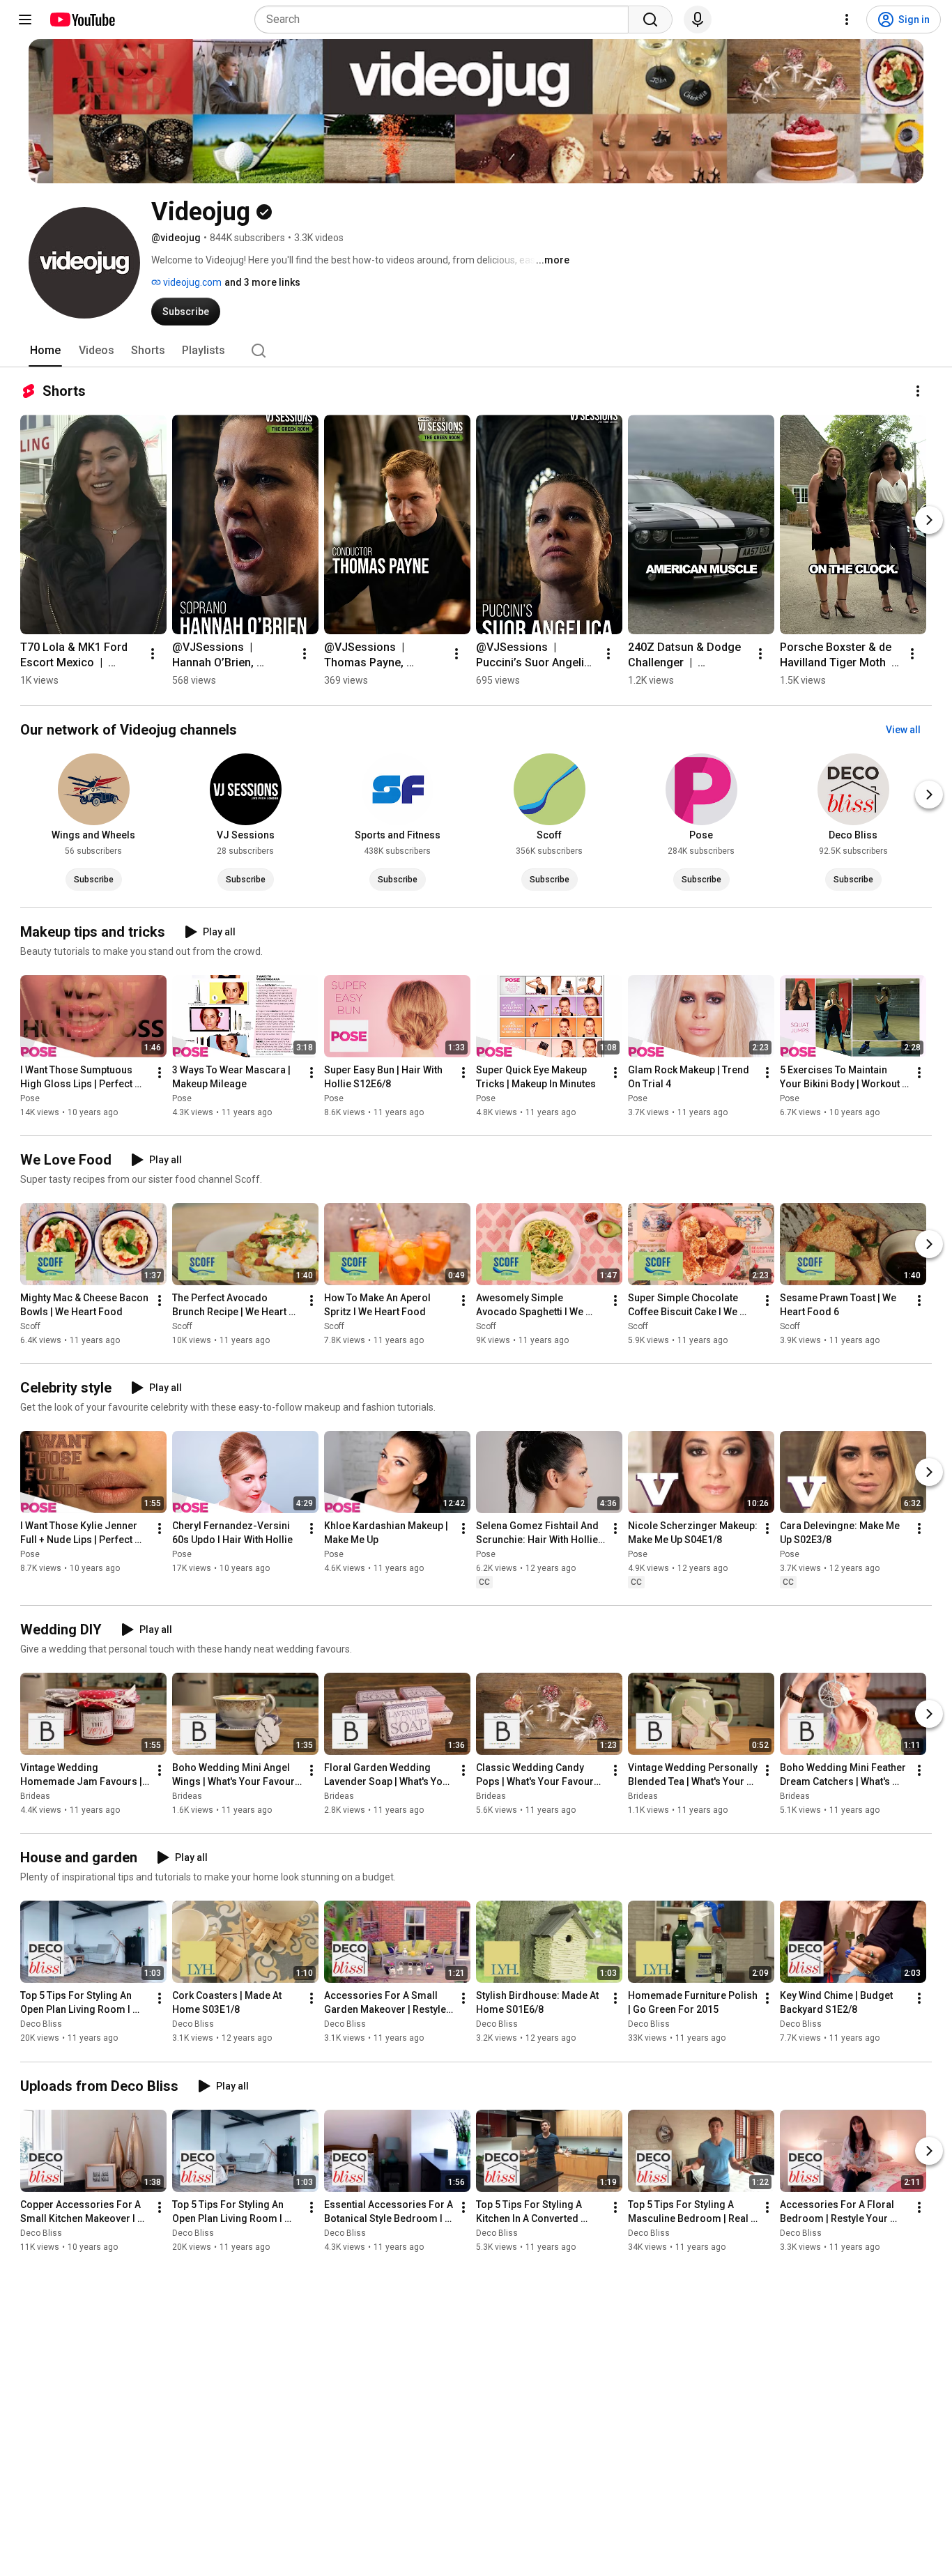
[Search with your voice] (698, 20)
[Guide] (25, 20)
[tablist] (476, 351)
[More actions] (918, 391)
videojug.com (191, 282)
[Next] (929, 520)
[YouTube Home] (82, 20)
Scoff (30, 1326)
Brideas (35, 1796)
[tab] (45, 351)
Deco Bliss (41, 2025)
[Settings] (847, 20)
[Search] (650, 20)
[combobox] (446, 20)
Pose (30, 1098)
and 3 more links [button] (262, 282)
